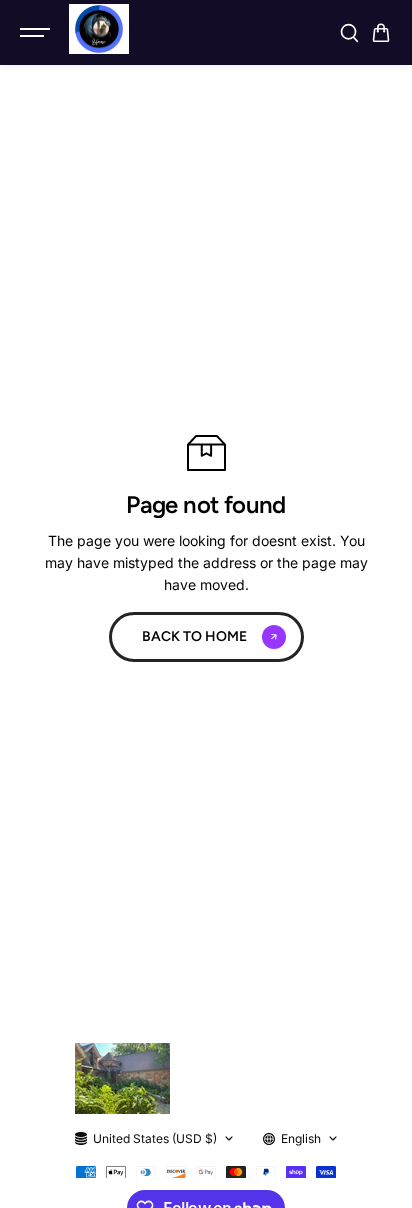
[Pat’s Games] (99, 29)
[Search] (349, 33)
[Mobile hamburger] (37, 33)
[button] (381, 33)
